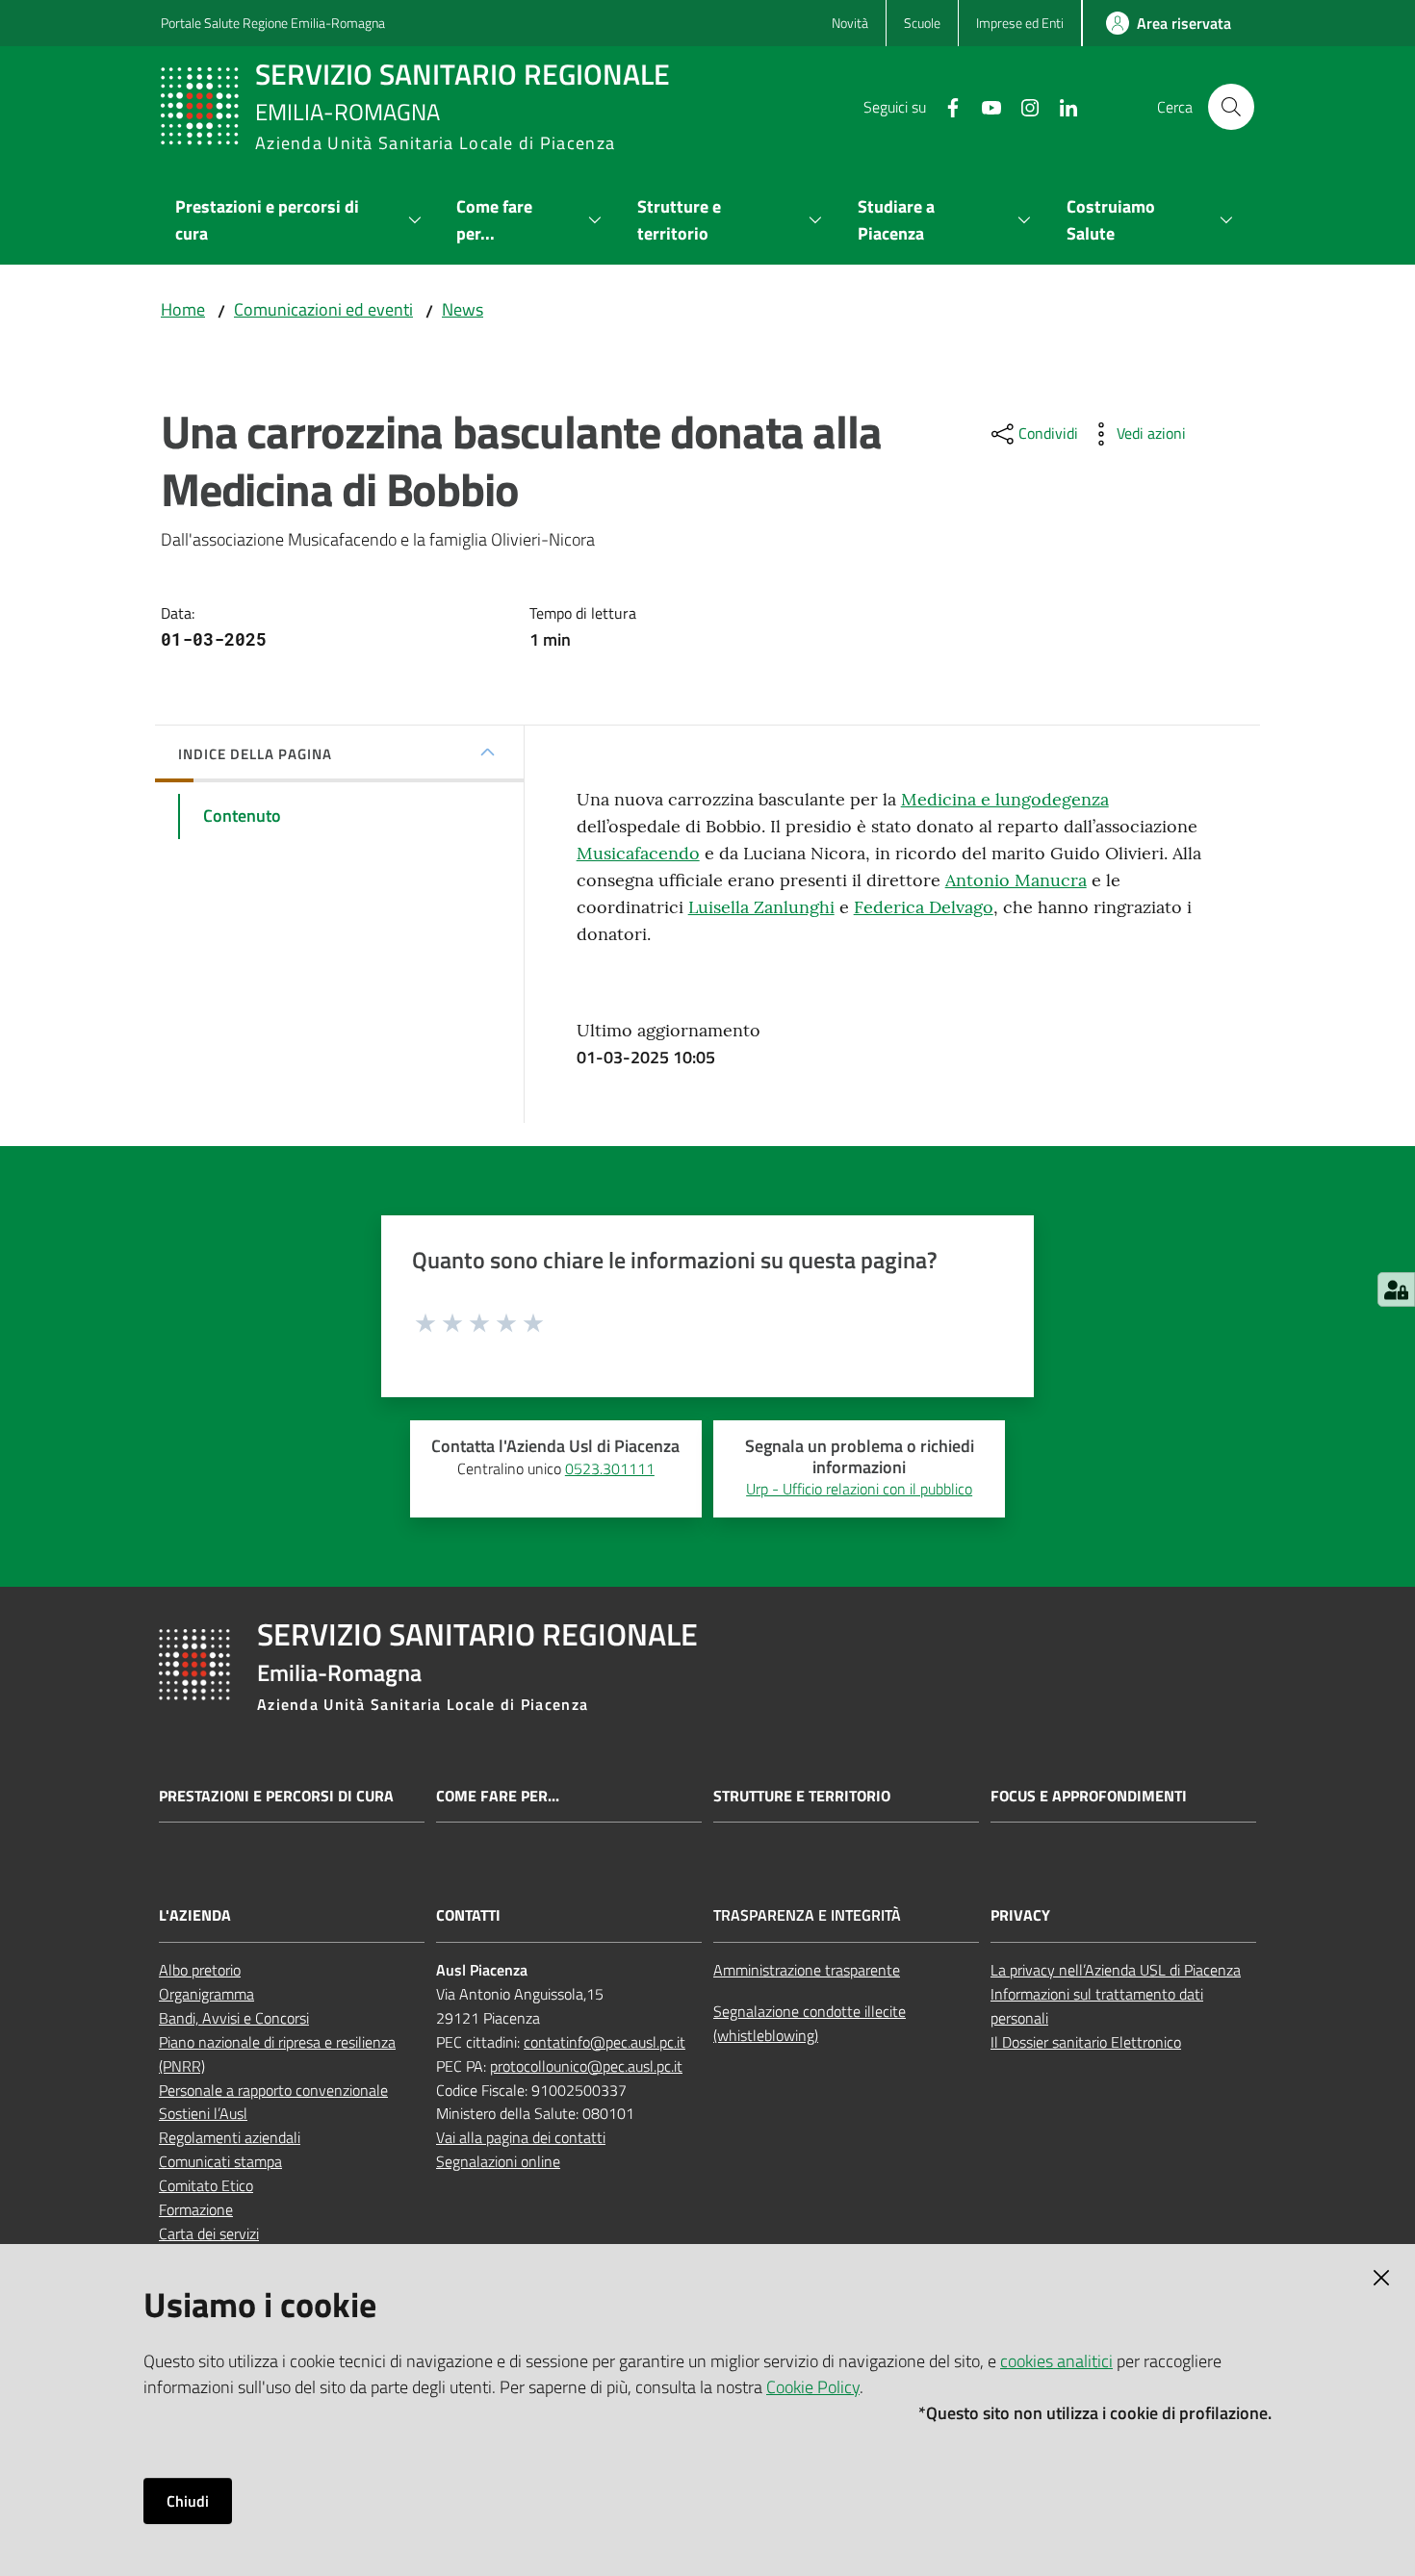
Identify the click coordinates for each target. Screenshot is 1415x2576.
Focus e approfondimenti (1089, 1796)
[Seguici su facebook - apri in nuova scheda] (945, 106)
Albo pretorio (200, 1970)
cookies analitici (1056, 2361)
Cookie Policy (813, 2387)
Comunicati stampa (220, 2161)
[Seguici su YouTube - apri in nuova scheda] (984, 106)
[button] (1231, 107)
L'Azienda (195, 1915)
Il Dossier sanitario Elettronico (1086, 2042)
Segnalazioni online (498, 2161)
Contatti (468, 1915)
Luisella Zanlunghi (761, 907)
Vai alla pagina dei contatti (521, 2137)
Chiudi (188, 2501)
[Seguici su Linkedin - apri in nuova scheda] (1061, 106)
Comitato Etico (206, 2185)
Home (183, 309)
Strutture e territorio (802, 1796)
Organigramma (206, 1994)
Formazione (196, 2209)
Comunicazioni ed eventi (323, 309)
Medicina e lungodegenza (1005, 799)
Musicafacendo (638, 853)
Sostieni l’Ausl (203, 2113)
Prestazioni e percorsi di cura (276, 1796)
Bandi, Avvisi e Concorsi (234, 2018)
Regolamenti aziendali (230, 2137)
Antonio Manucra (1016, 880)
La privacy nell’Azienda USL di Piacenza (1116, 1970)
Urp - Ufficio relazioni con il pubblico (859, 1489)
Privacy (1020, 1915)
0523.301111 (610, 1468)
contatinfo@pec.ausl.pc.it (605, 2042)
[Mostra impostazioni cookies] (1396, 1289)
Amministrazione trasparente (807, 1970)
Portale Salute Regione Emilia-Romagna (273, 23)
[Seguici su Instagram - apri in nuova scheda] (1022, 106)
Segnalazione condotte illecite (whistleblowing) (810, 2023)
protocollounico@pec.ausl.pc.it (586, 2066)
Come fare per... (498, 1796)
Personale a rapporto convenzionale (273, 2090)
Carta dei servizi (209, 2233)
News (463, 309)
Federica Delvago (924, 907)
